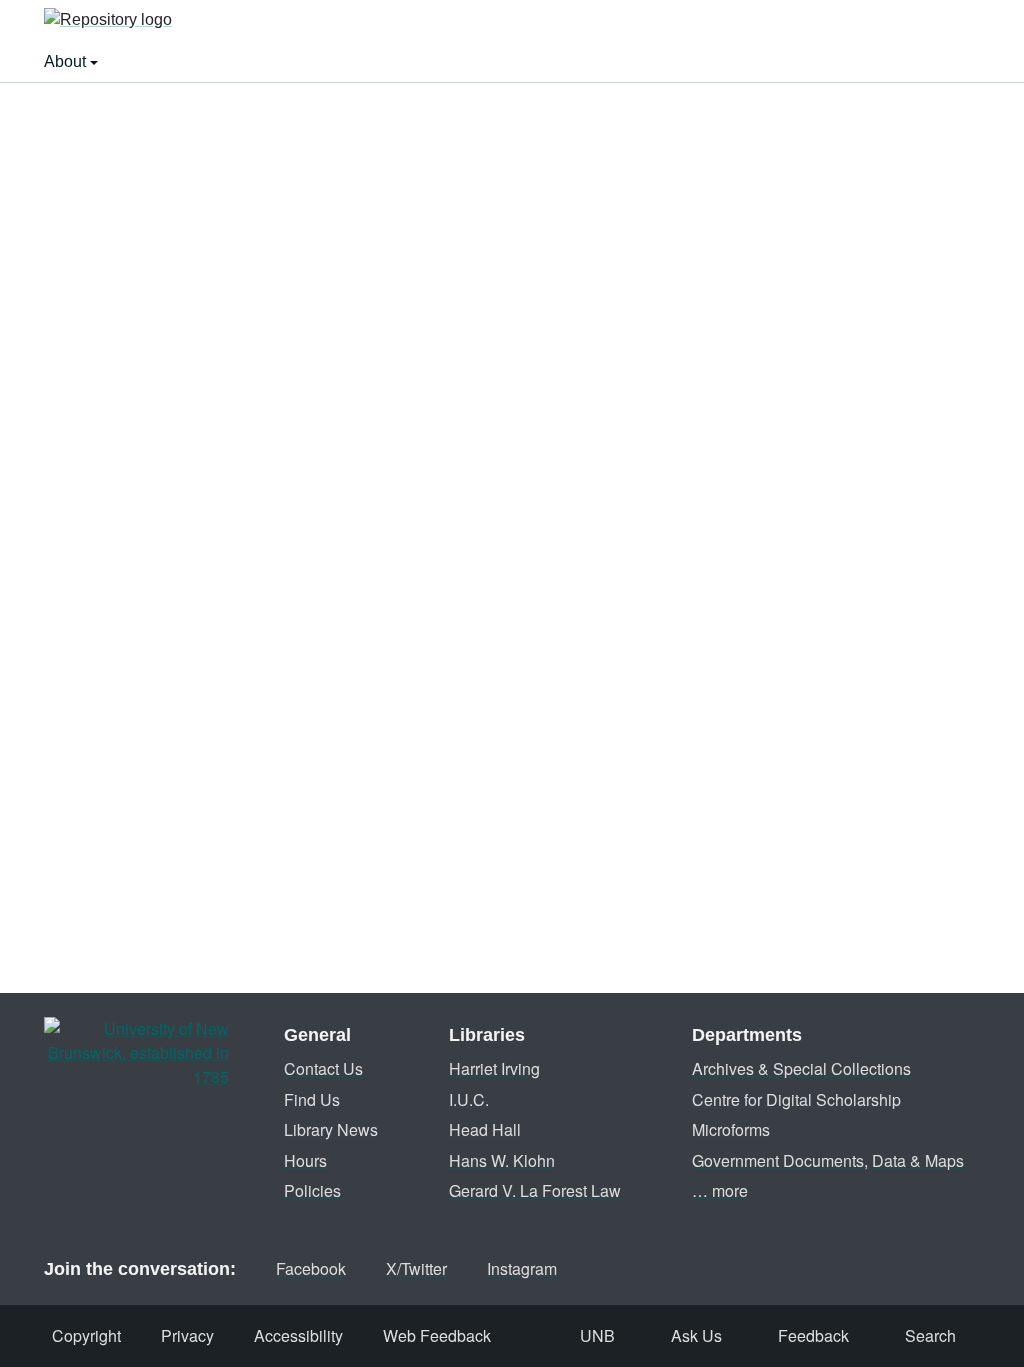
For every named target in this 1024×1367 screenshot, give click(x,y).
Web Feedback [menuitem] (437, 1335)
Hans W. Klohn (502, 1160)
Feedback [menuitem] (813, 1335)
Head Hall (485, 1129)
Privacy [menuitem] (187, 1335)
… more (720, 1190)
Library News (331, 1129)
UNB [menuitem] (597, 1335)
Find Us (312, 1099)
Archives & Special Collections (801, 1068)
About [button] (67, 61)
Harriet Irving (494, 1068)
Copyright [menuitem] (86, 1335)
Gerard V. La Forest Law (535, 1190)
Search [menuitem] (930, 1335)
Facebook (311, 1268)
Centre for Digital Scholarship (796, 1099)
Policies (312, 1190)
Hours (305, 1160)
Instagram (522, 1268)
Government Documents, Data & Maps (828, 1160)
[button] (108, 21)
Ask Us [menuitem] (696, 1335)
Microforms (731, 1129)
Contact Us (323, 1068)
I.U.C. (469, 1099)
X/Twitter (416, 1268)
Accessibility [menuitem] (298, 1335)
